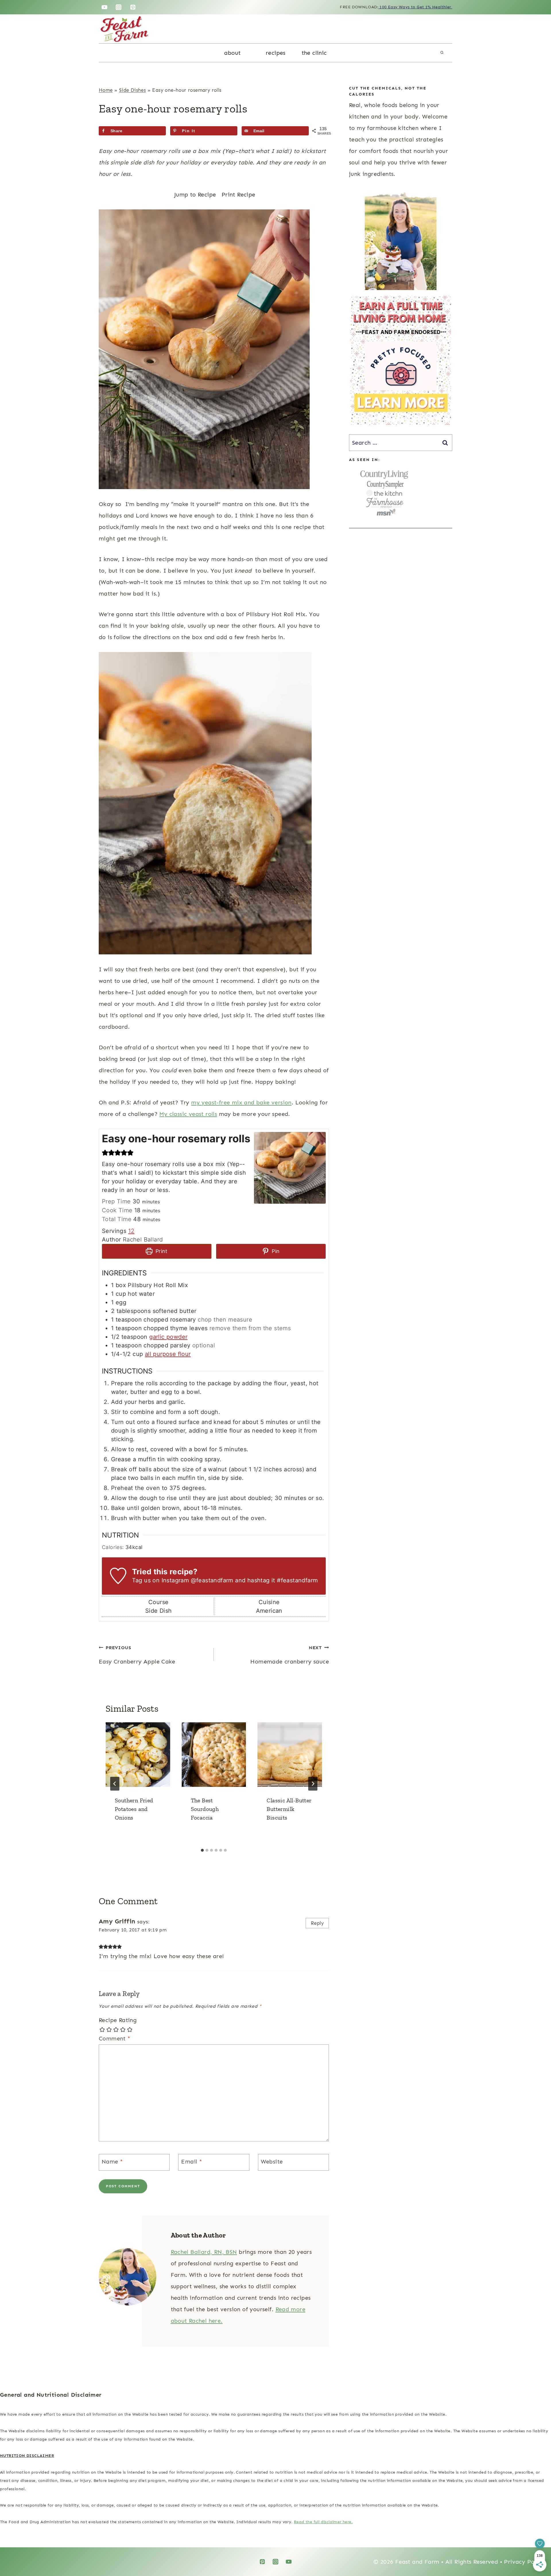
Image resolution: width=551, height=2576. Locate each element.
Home (106, 90)
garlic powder (168, 1337)
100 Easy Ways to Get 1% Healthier (415, 7)
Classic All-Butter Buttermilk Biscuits (289, 1809)
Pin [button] (275, 1251)
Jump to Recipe (195, 194)
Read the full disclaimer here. (323, 2522)
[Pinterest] (133, 7)
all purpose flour (168, 1354)
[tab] (202, 1850)
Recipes (276, 53)
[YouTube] (104, 7)
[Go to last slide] (115, 1784)
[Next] (313, 1784)
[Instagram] (119, 7)
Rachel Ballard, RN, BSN (204, 2252)
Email (192, 2161)
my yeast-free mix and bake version (241, 1102)
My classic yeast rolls (188, 1114)
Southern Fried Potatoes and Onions (134, 1809)
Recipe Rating (118, 2020)
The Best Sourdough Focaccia (205, 1809)
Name (112, 2161)
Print (161, 1251)
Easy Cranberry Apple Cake (137, 1655)
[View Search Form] (442, 53)
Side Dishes (132, 90)
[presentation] (138, 1755)
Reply (317, 1923)
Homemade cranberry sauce (290, 1655)
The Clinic (314, 53)
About (232, 53)
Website (272, 2161)
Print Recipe (238, 194)
